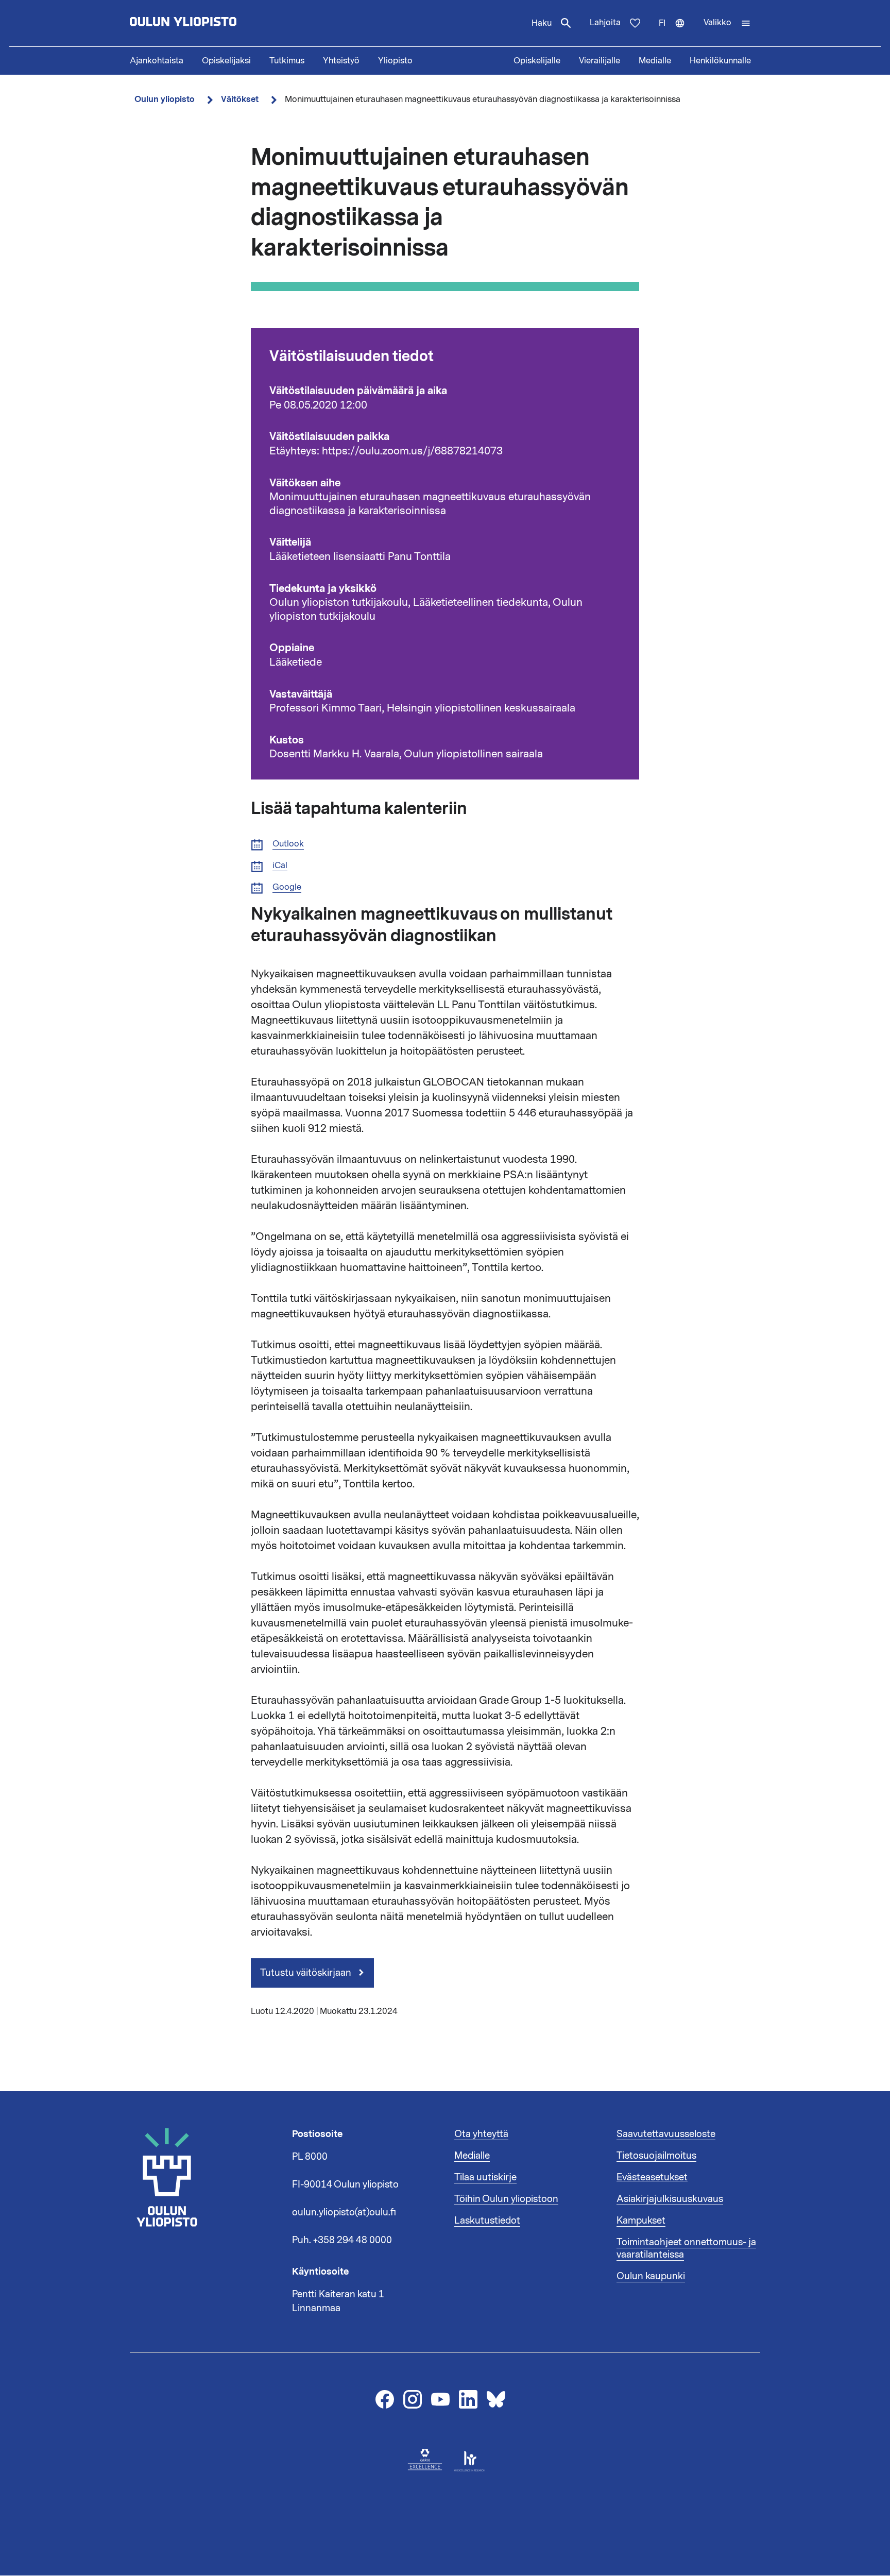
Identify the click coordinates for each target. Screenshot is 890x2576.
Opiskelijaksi (226, 61)
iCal (280, 866)
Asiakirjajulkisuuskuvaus (670, 2199)
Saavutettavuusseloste (666, 2134)
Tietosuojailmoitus (656, 2156)
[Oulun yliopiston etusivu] (216, 23)
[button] (727, 23)
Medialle (655, 61)
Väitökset (240, 99)
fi (677, 32)
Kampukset (641, 2221)
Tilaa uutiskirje (485, 2177)
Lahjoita (605, 23)
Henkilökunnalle (720, 61)
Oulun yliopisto (165, 99)
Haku (542, 23)
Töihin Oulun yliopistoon (506, 2199)
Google (287, 887)
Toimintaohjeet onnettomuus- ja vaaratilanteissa (686, 2248)
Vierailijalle (600, 61)
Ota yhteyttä (481, 2134)
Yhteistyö (341, 61)
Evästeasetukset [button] (652, 2177)
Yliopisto (395, 61)
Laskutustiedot (487, 2221)
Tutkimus (287, 61)
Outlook (288, 844)
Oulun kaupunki (651, 2276)
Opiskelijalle (537, 61)
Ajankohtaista (157, 61)
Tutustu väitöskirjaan (307, 1973)
